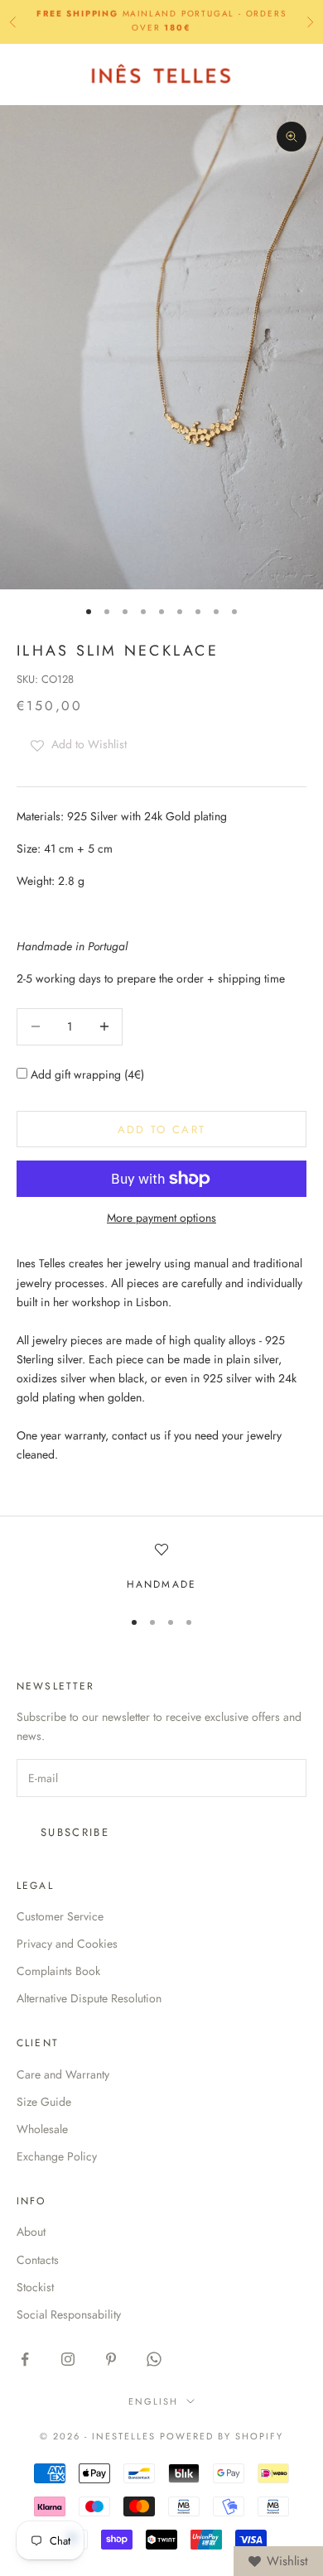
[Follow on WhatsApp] (154, 2359)
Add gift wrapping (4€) (86, 1074)
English (153, 2401)
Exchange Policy (57, 2156)
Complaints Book (58, 1971)
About (31, 2232)
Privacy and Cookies (67, 1944)
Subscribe (75, 1832)
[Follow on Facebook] (25, 2359)
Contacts (38, 2260)
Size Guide (44, 2102)
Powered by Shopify (222, 2436)
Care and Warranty (63, 2074)
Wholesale (42, 2129)
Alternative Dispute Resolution (89, 1998)
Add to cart (162, 1129)
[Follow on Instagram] (68, 2359)
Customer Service (60, 1916)
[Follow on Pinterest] (111, 2359)
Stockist (35, 2287)
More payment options (161, 1218)
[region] (161, 1568)
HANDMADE (161, 1584)
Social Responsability (69, 2314)
